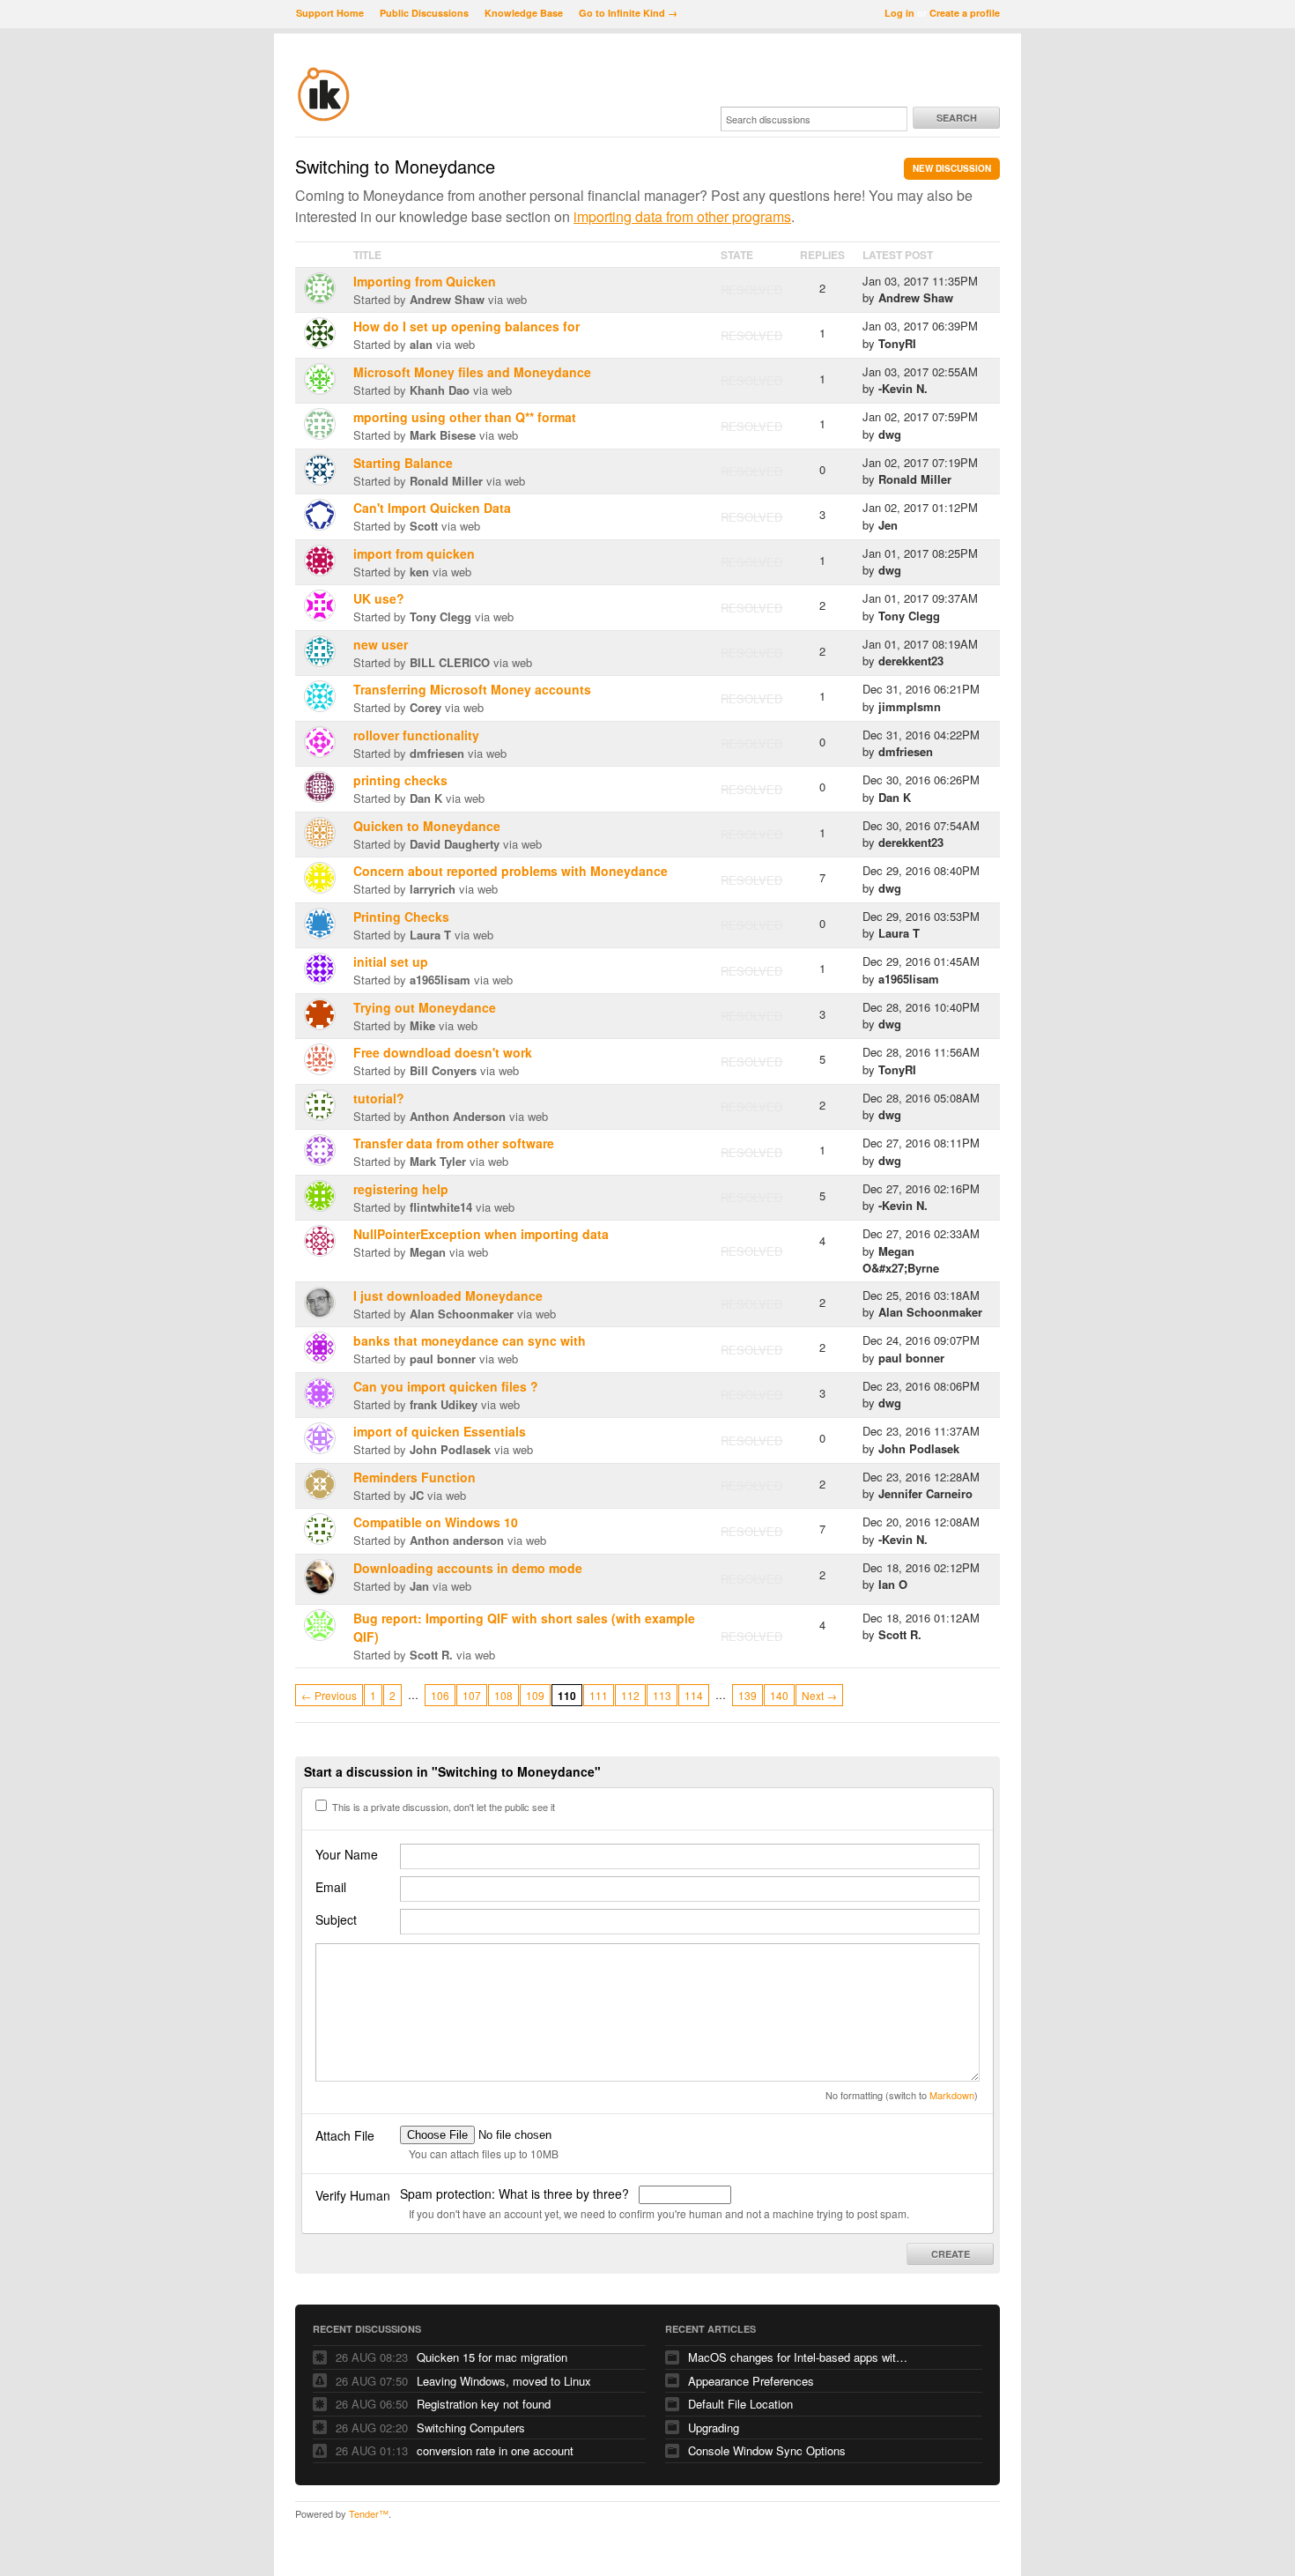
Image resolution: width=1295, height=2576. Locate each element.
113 (662, 1695)
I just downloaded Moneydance (448, 1295)
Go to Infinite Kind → (628, 13)
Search (957, 118)
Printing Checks (401, 917)
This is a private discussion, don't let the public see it (442, 1807)
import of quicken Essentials (440, 1431)
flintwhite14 (441, 1207)
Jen (888, 525)
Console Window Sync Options (767, 2450)
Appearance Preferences (751, 2381)
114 (694, 1695)
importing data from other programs (682, 216)
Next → (819, 1695)
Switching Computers (471, 2428)
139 (747, 1695)
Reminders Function (414, 1477)
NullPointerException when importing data (481, 1234)
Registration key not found (484, 2404)
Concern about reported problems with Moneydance (511, 871)
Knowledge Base (524, 13)
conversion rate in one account (495, 2450)
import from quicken (414, 553)
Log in (899, 13)
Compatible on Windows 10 (436, 1522)
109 (535, 1695)
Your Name (347, 1854)
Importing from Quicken (425, 281)
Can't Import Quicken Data (432, 508)
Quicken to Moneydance (427, 826)
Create (951, 2254)
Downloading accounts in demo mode (468, 1568)
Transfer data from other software (454, 1143)
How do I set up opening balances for (466, 326)
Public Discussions (424, 13)
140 (779, 1695)
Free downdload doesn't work (443, 1052)
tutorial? (379, 1098)
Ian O (893, 1584)
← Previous (329, 1695)
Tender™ (369, 2513)
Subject (336, 1919)
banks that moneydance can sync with (470, 1340)
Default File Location (740, 2404)
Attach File (345, 2135)
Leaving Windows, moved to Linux (504, 2381)
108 (503, 1695)
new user (381, 644)
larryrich (433, 889)
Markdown (952, 2095)
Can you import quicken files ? (446, 1386)
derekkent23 (911, 661)
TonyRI (897, 343)
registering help (401, 1189)
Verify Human (353, 2195)
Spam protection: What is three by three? (516, 2194)
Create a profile (965, 13)
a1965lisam (440, 980)
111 (599, 1695)
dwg (890, 434)
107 (472, 1695)
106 (440, 1695)
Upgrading (714, 2428)
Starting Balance (403, 463)
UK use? (379, 598)
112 (630, 1695)
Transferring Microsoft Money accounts (472, 689)
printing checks (400, 780)
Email (331, 1887)
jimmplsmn (910, 706)
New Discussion (952, 168)
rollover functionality (416, 735)
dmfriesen (437, 753)
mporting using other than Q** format (465, 417)
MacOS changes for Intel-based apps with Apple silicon (798, 2357)
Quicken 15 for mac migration (492, 2357)
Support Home (330, 13)
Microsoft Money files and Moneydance (472, 372)
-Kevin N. (903, 388)
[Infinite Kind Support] (324, 118)
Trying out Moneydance (425, 1007)
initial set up (391, 961)
